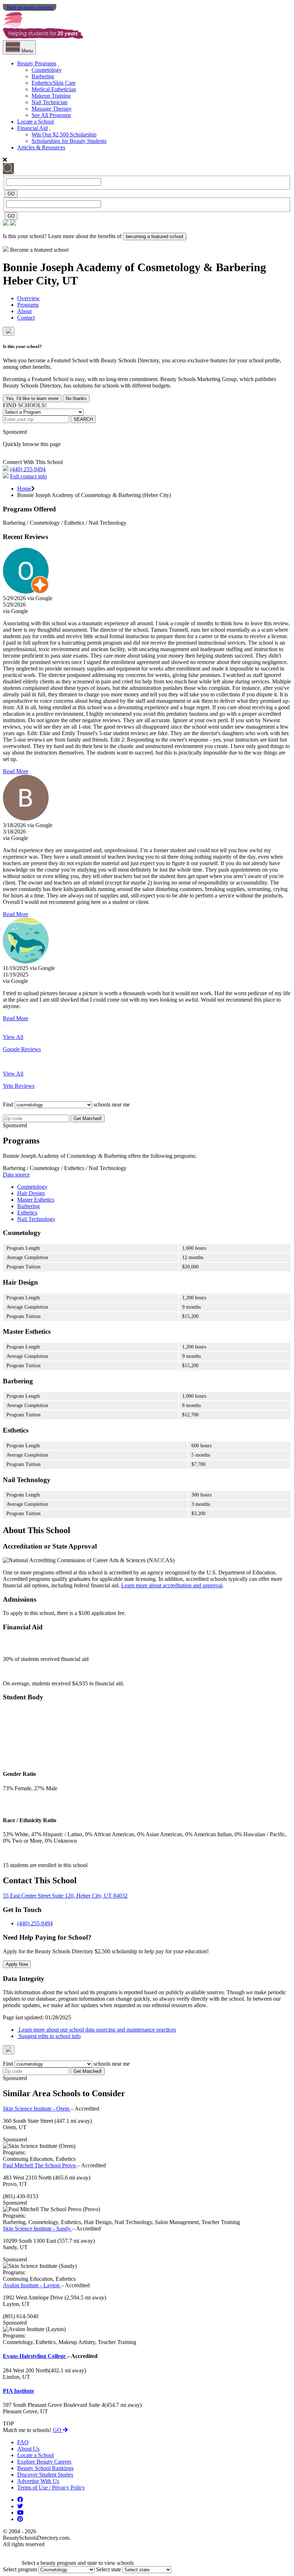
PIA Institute (18, 2391)
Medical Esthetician (54, 89)
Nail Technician (49, 102)
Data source (16, 1175)
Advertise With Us (38, 2481)
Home (24, 489)
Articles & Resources (41, 147)
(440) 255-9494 (28, 469)
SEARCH (83, 419)
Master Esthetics (36, 1200)
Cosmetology (47, 70)
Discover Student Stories (45, 2475)
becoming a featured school (155, 236)
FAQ (23, 2442)
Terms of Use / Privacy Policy (51, 2487)
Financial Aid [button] (32, 128)
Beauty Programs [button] (37, 63)
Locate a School (35, 122)
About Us (28, 2449)
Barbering (43, 76)
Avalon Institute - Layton (32, 2285)
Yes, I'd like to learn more (32, 398)
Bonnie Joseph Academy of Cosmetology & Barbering (134, 267)
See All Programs (51, 115)
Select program (20, 2569)
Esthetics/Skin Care (54, 83)
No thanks (76, 398)
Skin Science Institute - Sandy (37, 2229)
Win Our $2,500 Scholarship (64, 134)
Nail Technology (36, 1219)
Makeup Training (51, 96)
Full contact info (29, 476)
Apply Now (17, 1964)
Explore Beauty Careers (44, 2462)
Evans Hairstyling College (35, 2356)
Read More (16, 771)
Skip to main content (30, 7)
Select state (109, 2569)
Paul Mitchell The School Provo (40, 2165)
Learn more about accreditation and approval (172, 1585)
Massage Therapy (52, 109)
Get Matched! (88, 1118)
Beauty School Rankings (45, 2468)
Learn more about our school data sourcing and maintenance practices (97, 2030)
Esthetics (27, 1213)
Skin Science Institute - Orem (37, 2109)
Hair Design (31, 1193)
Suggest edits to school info (49, 2036)
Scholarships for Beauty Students (69, 141)
